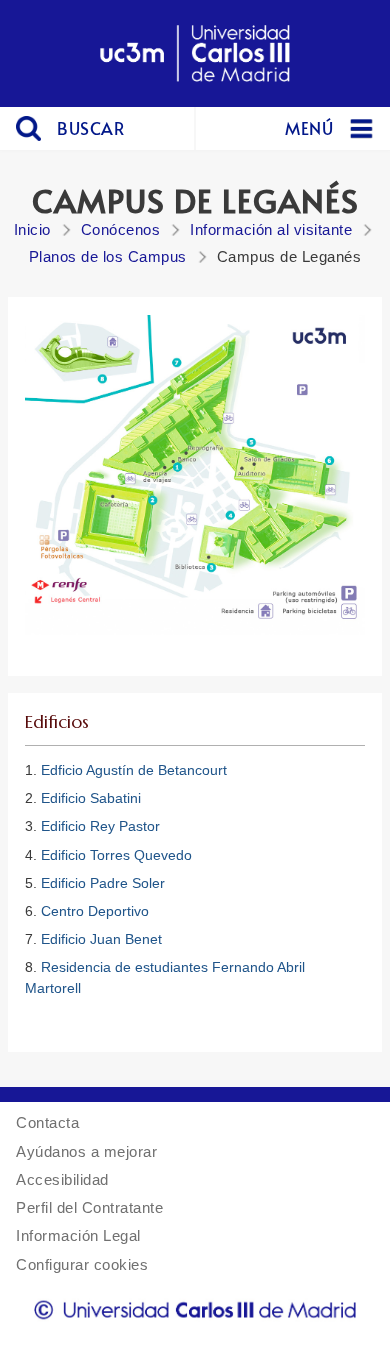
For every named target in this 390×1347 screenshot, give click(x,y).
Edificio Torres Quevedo (116, 855)
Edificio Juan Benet (101, 939)
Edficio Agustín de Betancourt (134, 770)
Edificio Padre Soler (103, 883)
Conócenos (121, 229)
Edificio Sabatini (91, 798)
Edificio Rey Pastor (100, 826)
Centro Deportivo (95, 911)
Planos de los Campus (108, 256)
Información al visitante (271, 229)
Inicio (32, 229)
